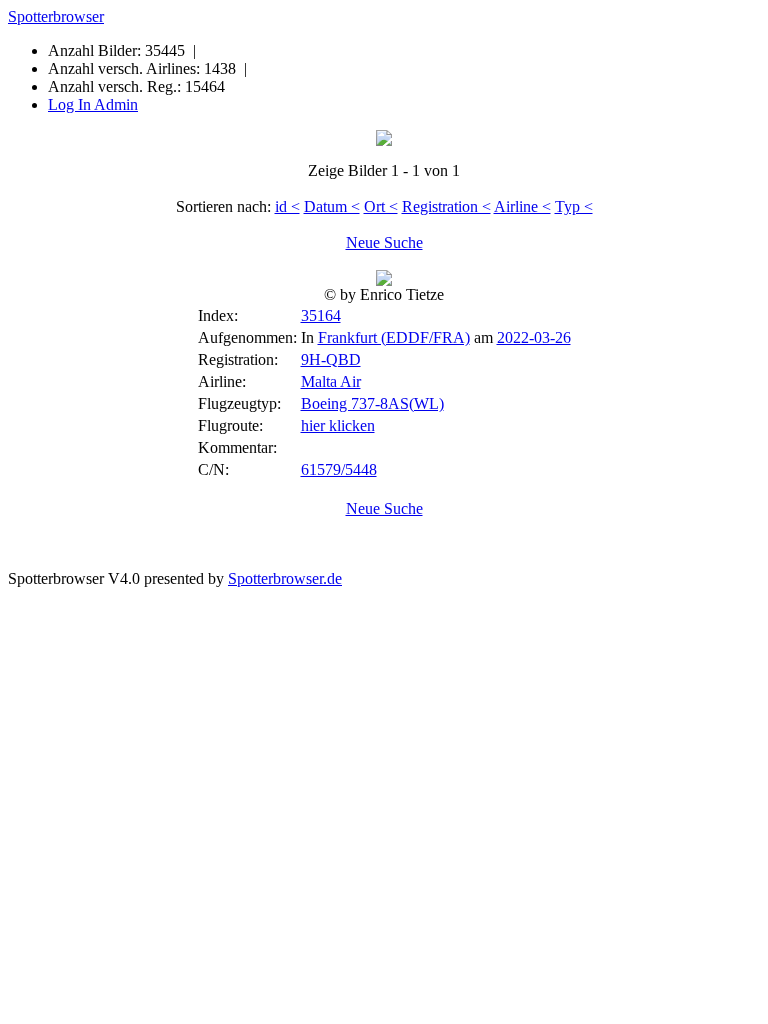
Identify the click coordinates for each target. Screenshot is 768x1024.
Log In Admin (93, 104)
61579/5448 (339, 469)
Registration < (446, 206)
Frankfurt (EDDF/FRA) (394, 337)
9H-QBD (331, 359)
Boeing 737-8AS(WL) (372, 403)
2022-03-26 (534, 337)
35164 (321, 315)
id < (287, 206)
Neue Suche (384, 242)
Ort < (381, 206)
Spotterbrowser (56, 16)
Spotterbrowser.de (285, 578)
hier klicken (338, 425)
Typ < (574, 206)
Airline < (522, 206)
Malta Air (331, 381)
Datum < (332, 206)
